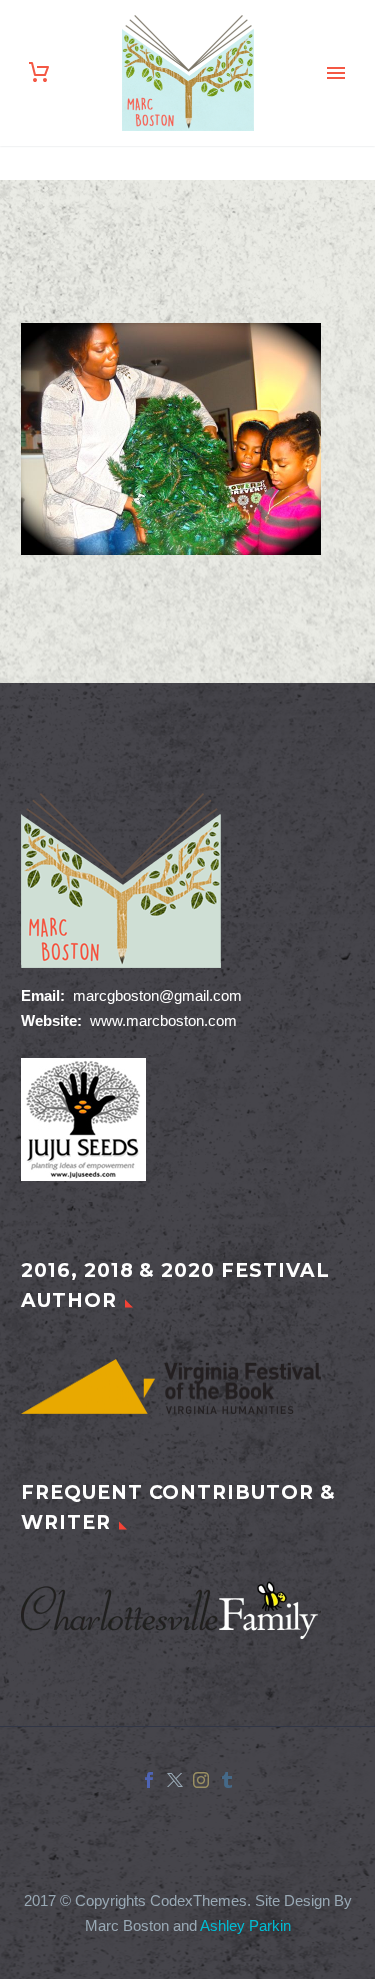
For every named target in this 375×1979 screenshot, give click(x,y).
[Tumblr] (227, 1780)
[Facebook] (149, 1780)
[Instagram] (201, 1780)
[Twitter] (175, 1780)
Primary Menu (336, 73)
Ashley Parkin (245, 1926)
